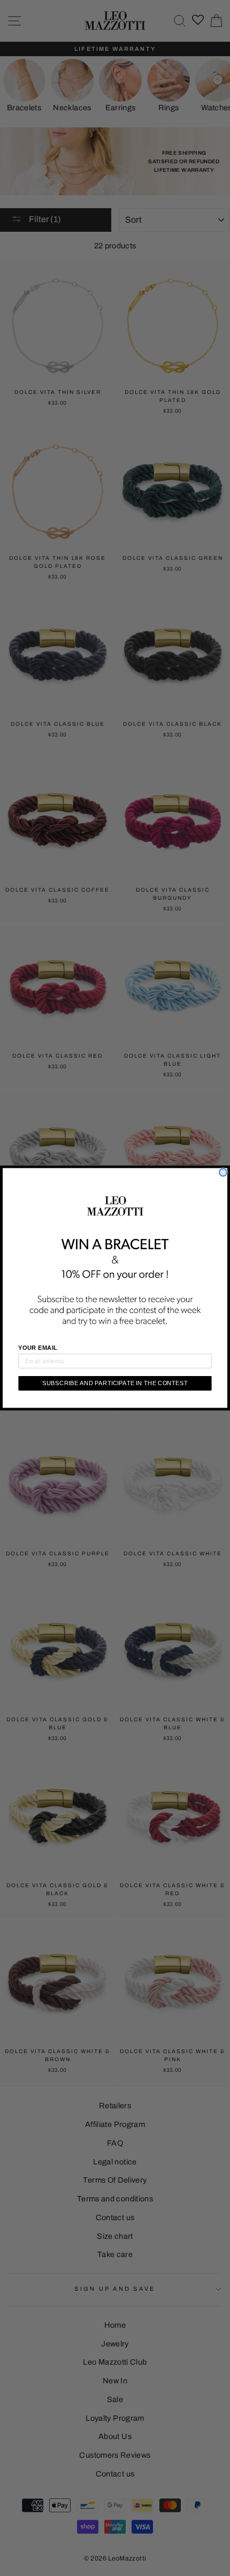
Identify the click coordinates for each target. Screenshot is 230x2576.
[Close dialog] (223, 1172)
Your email (37, 1348)
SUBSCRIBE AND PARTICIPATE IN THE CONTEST (115, 1383)
